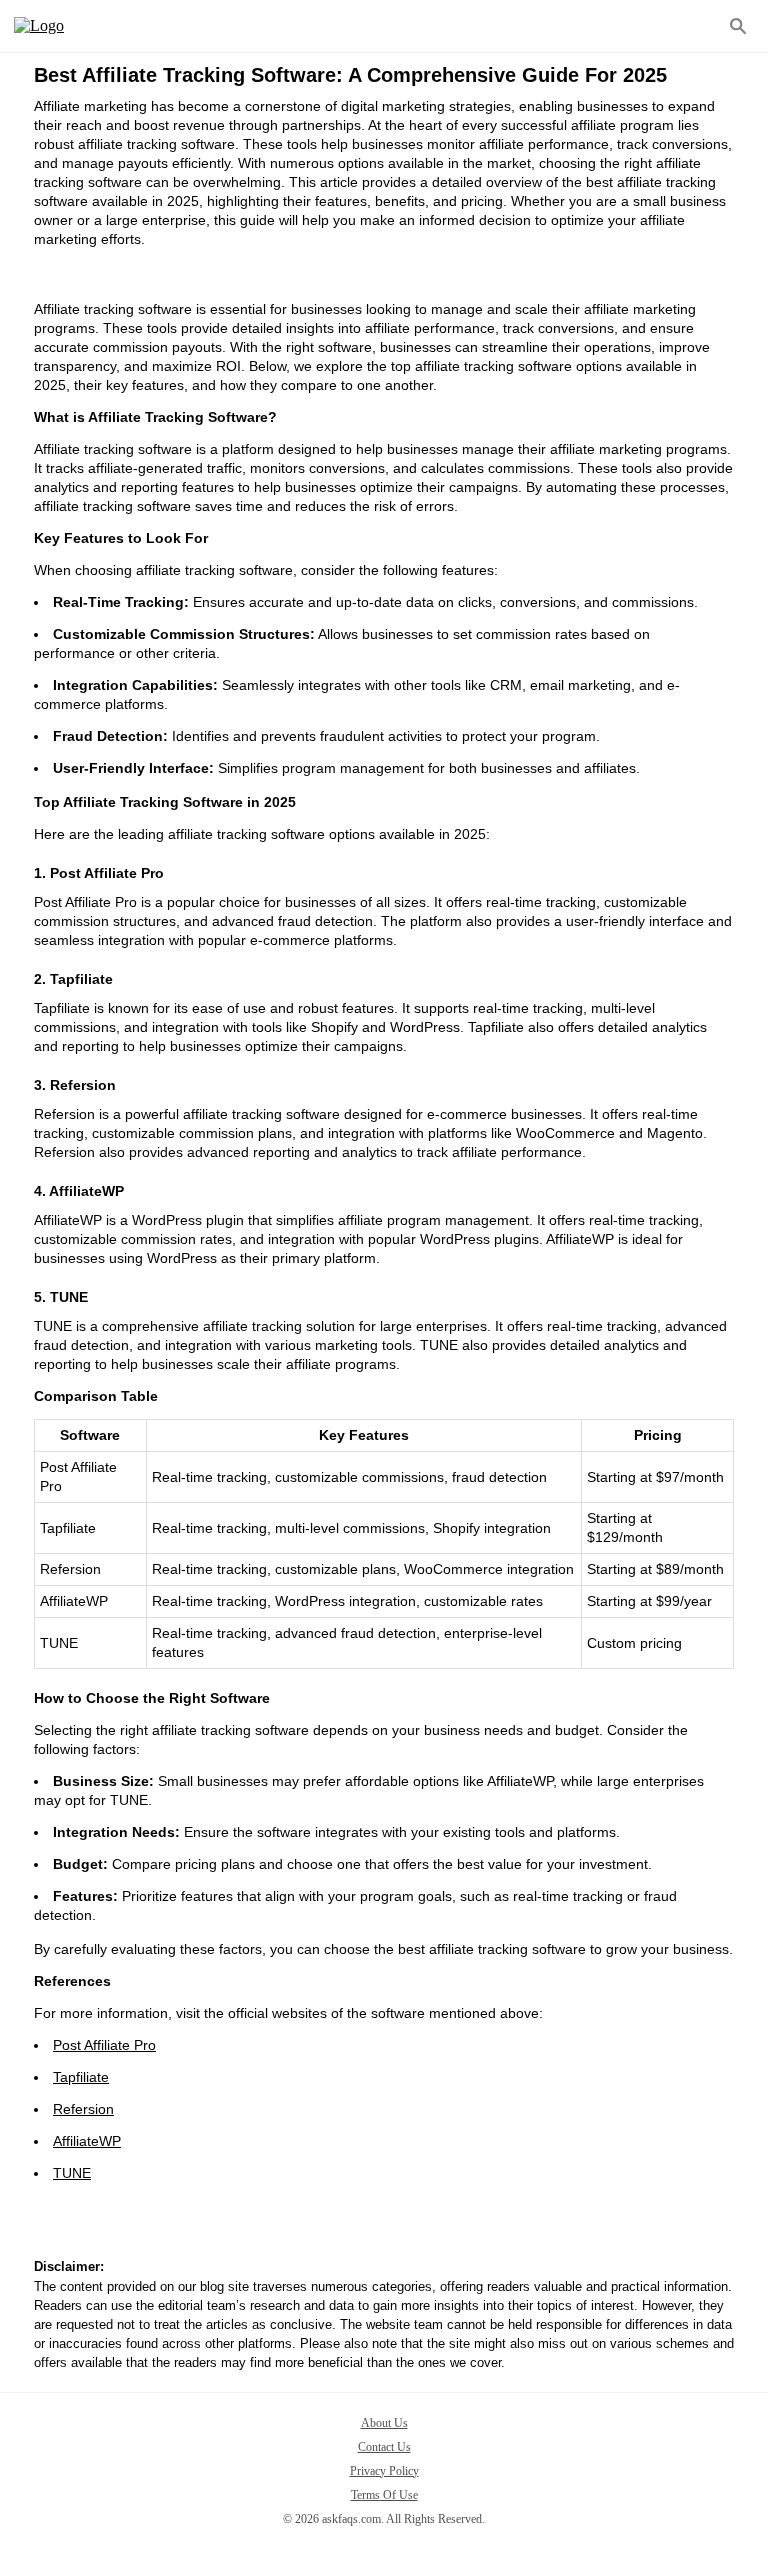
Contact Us (384, 2447)
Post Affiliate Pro (104, 2045)
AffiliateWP (87, 2141)
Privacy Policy (384, 2471)
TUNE (72, 2173)
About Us (384, 2423)
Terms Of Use (384, 2495)
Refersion (83, 2109)
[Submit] (738, 26)
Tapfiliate (81, 2077)
